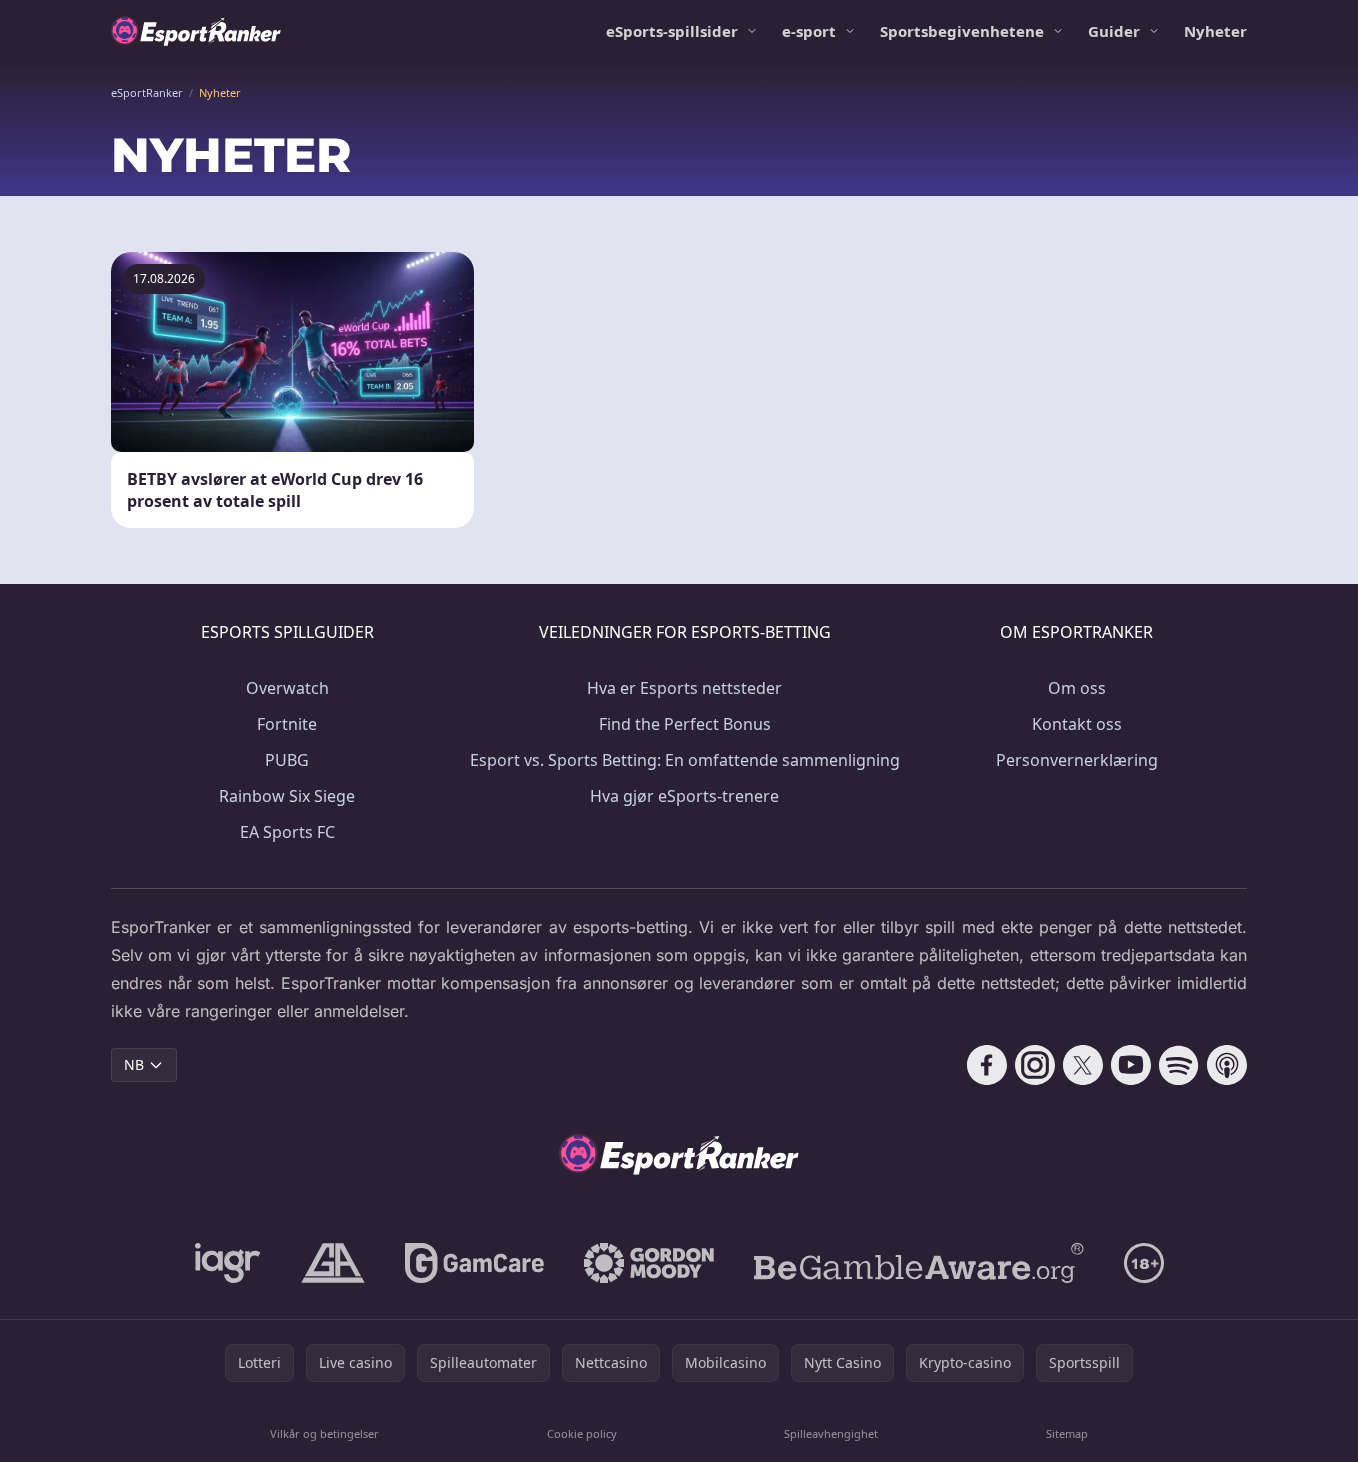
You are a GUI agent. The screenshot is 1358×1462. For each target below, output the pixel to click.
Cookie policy (582, 1433)
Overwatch (287, 688)
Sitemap (1067, 1433)
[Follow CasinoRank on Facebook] (987, 1065)
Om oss (1077, 688)
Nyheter (1215, 31)
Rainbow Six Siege (287, 796)
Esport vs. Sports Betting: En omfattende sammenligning (685, 760)
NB (134, 1064)
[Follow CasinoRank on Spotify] (1179, 1065)
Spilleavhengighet (831, 1433)
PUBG (287, 760)
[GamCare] (474, 1263)
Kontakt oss (1077, 724)
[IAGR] (228, 1263)
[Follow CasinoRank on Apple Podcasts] (1227, 1065)
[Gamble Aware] (919, 1263)
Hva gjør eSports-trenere (684, 796)
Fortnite (287, 724)
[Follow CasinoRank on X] (1083, 1065)
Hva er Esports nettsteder (684, 688)
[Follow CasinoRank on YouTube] (1131, 1065)
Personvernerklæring (1077, 760)
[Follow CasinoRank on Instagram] (1035, 1065)
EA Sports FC (287, 832)
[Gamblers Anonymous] (333, 1263)
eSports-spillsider (672, 31)
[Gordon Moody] (649, 1263)
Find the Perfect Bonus (685, 724)
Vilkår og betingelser (324, 1433)
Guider (1114, 31)
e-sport (809, 31)
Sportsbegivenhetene (962, 31)
